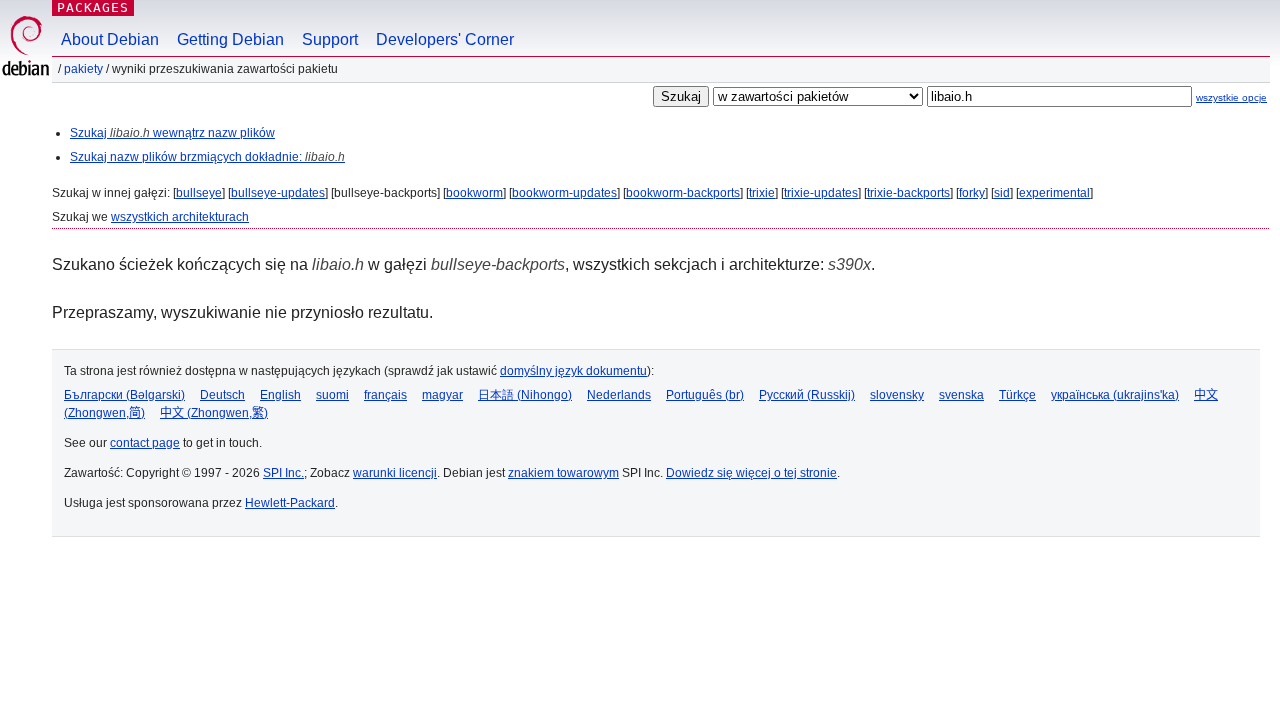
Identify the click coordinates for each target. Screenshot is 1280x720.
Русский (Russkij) (807, 395)
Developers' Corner (445, 39)
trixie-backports (908, 193)
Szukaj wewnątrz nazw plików (172, 133)
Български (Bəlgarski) (124, 395)
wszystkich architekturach (180, 217)
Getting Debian (230, 39)
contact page (145, 443)
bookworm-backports (683, 193)
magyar (442, 395)
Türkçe (1017, 395)
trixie (762, 193)
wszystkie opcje (1231, 97)
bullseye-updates (278, 193)
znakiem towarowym (563, 473)
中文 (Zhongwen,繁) (214, 413)
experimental (1054, 193)
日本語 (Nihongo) (525, 395)
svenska (961, 395)
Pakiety (83, 69)
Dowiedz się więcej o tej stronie (751, 473)
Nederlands (619, 395)
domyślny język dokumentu (573, 371)
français (385, 395)
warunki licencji (395, 473)
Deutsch (222, 395)
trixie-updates (821, 193)
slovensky (897, 395)
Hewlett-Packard (290, 503)
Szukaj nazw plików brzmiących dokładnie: (207, 157)
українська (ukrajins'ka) (1115, 395)
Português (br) (705, 395)
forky (972, 193)
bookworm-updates (564, 193)
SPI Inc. (283, 473)
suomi (332, 395)
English (280, 395)
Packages (93, 7)
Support (330, 39)
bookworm (474, 193)
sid (1002, 193)
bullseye (199, 193)
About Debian (110, 39)
